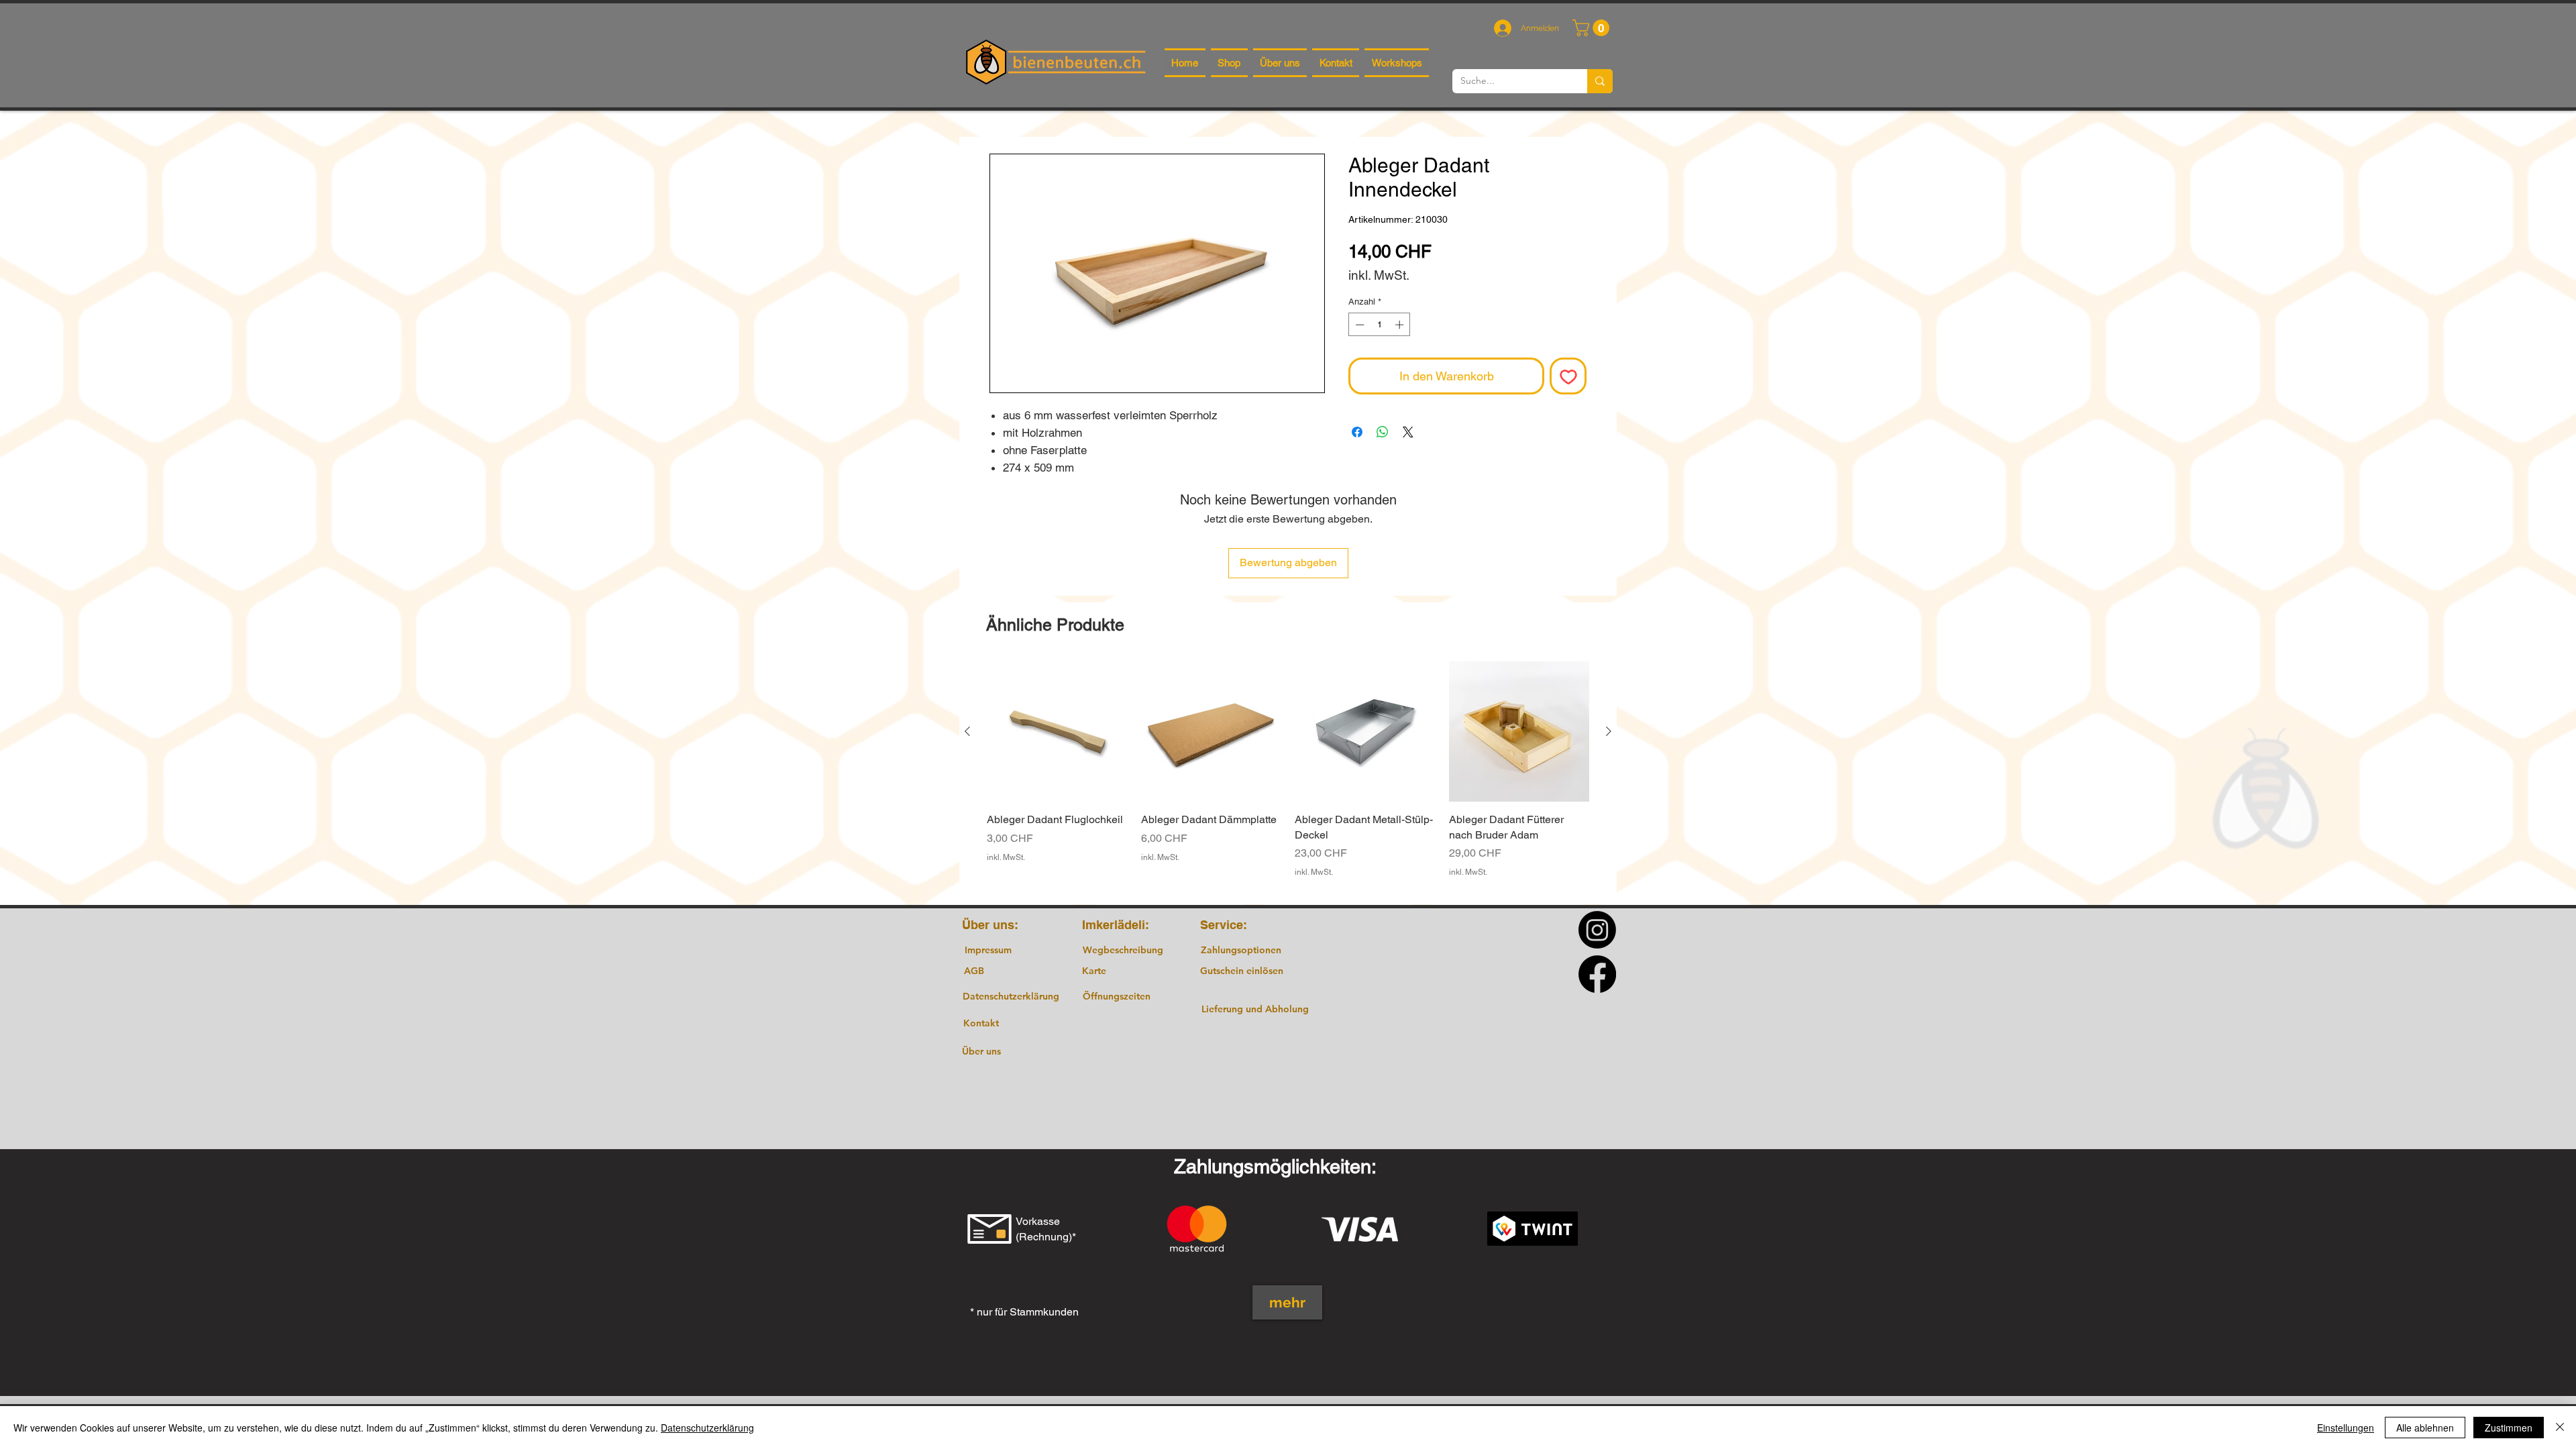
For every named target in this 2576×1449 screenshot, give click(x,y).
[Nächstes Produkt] (1609, 731)
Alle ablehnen (2425, 1428)
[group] (1288, 777)
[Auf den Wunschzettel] (1568, 376)
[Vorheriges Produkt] (967, 731)
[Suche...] (1600, 81)
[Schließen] (2560, 1428)
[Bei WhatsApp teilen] (1383, 432)
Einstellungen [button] (2346, 1428)
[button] (1593, 28)
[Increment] (1401, 325)
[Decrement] (1358, 325)
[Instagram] (1597, 930)
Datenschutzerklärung (707, 1428)
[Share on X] (1408, 432)
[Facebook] (1597, 974)
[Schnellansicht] (1057, 732)
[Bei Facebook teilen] (1357, 432)
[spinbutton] (1380, 325)
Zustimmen (2509, 1428)
